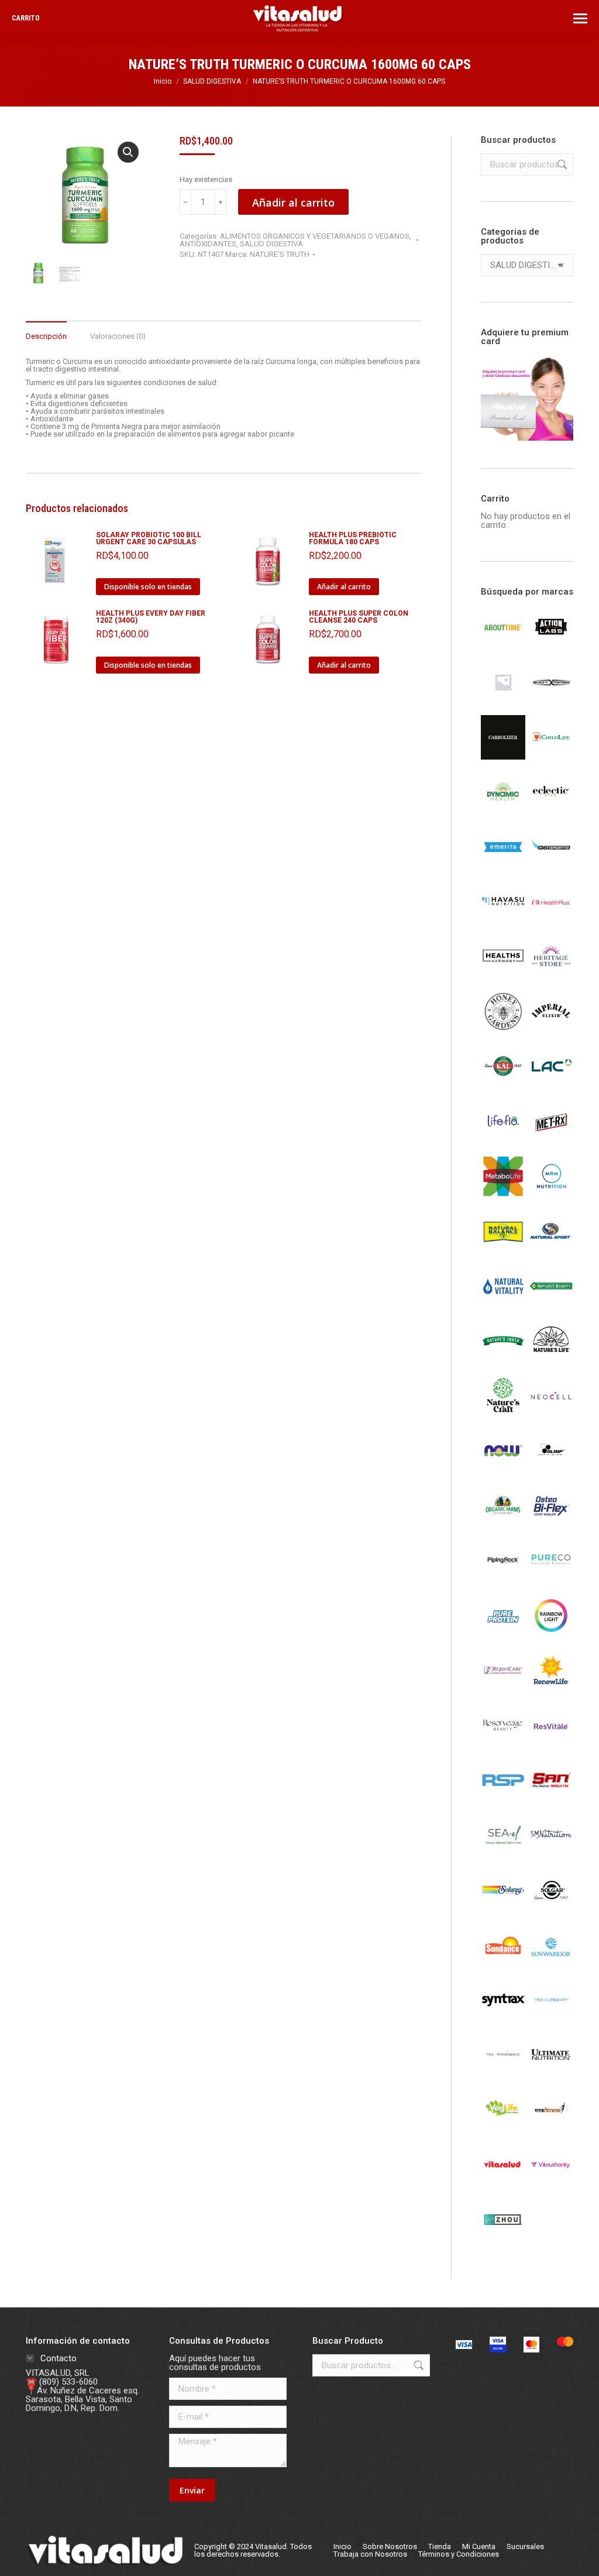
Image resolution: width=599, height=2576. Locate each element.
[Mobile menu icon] (580, 18)
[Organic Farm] (503, 1525)
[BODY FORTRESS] (551, 702)
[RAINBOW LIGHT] (551, 1635)
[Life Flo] (503, 1141)
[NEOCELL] (551, 1415)
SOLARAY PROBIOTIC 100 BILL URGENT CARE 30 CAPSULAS (149, 538)
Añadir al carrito (293, 202)
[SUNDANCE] (503, 1964)
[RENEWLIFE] (551, 1689)
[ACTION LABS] (551, 647)
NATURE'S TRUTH (280, 254)
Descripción (46, 336)
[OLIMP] (551, 1470)
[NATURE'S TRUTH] (503, 1360)
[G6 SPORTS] (551, 866)
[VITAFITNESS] (551, 2129)
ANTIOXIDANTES (208, 244)
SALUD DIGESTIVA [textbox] (527, 265)
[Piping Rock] (503, 1580)
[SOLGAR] (551, 1909)
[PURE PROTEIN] (503, 1635)
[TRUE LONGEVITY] (551, 2019)
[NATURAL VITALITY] (503, 1306)
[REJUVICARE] (503, 1689)
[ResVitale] (551, 1744)
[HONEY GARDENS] (503, 1031)
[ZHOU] (503, 2239)
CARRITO (26, 18)
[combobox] (527, 265)
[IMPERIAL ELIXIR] (551, 1031)
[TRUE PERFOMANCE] (503, 2074)
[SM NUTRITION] (551, 1854)
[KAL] (503, 1086)
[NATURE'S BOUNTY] (551, 1305)
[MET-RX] (551, 1141)
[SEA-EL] (503, 1854)
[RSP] (503, 1799)
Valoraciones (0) (118, 336)
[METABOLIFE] (503, 1196)
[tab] (46, 330)
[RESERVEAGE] (503, 1744)
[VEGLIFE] (503, 2129)
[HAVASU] (503, 921)
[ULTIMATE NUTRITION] (551, 2074)
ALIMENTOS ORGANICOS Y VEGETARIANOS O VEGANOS (315, 236)
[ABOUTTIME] (503, 647)
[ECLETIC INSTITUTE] (551, 812)
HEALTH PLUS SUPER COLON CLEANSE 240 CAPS (359, 617)
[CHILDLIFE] (551, 757)
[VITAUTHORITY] (551, 2184)
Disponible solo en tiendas (148, 587)
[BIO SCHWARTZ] (503, 702)
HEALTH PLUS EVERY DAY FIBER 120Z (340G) (151, 617)
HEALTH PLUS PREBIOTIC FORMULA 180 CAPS (353, 538)
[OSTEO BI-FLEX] (551, 1525)
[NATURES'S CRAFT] (503, 1415)
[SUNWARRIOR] (551, 1964)
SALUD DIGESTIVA (271, 244)
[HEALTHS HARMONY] (503, 976)
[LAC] (551, 1086)
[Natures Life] (551, 1360)
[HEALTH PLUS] (551, 921)
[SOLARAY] (503, 1909)
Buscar (561, 164)
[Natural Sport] (551, 1251)
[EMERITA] (503, 866)
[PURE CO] (551, 1580)
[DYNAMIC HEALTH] (503, 812)
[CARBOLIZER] (503, 757)
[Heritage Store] (551, 976)
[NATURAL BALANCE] (503, 1251)
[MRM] (551, 1196)
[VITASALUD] (503, 2184)
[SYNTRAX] (503, 2019)
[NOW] (503, 1470)
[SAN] (551, 1799)
